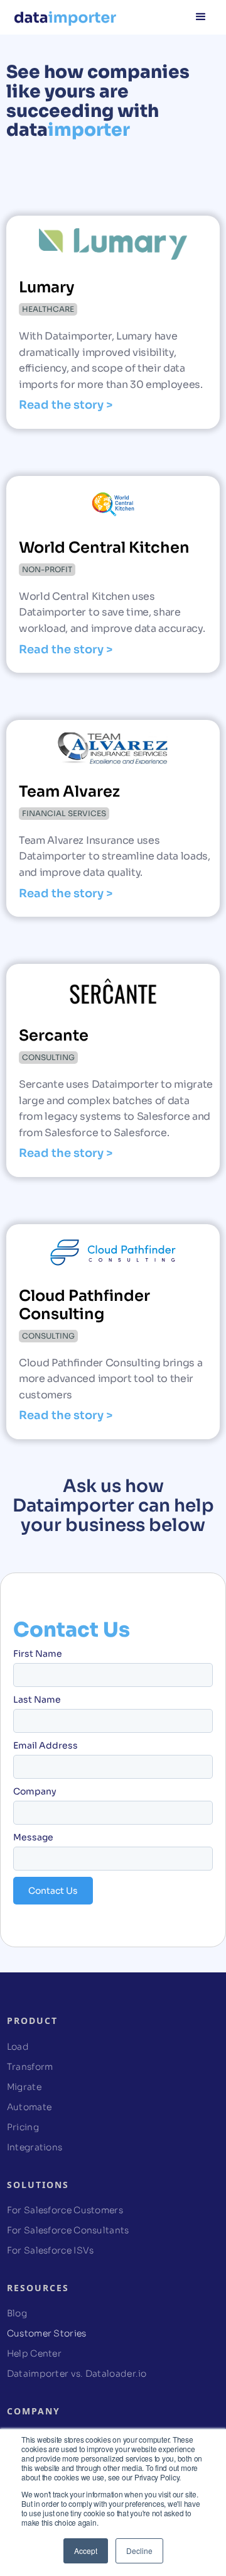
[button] (201, 16)
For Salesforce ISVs (51, 2250)
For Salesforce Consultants (68, 2230)
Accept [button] (86, 2551)
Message (33, 1837)
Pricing (23, 2127)
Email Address (46, 1745)
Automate (29, 2107)
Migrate (24, 2087)
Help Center (34, 2353)
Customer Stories (47, 2333)
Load (18, 2047)
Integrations (35, 2147)
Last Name (37, 1700)
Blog (17, 2313)
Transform (30, 2067)
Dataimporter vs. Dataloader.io (77, 2374)
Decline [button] (139, 2551)
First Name (38, 1654)
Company (35, 1791)
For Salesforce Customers (65, 2210)
